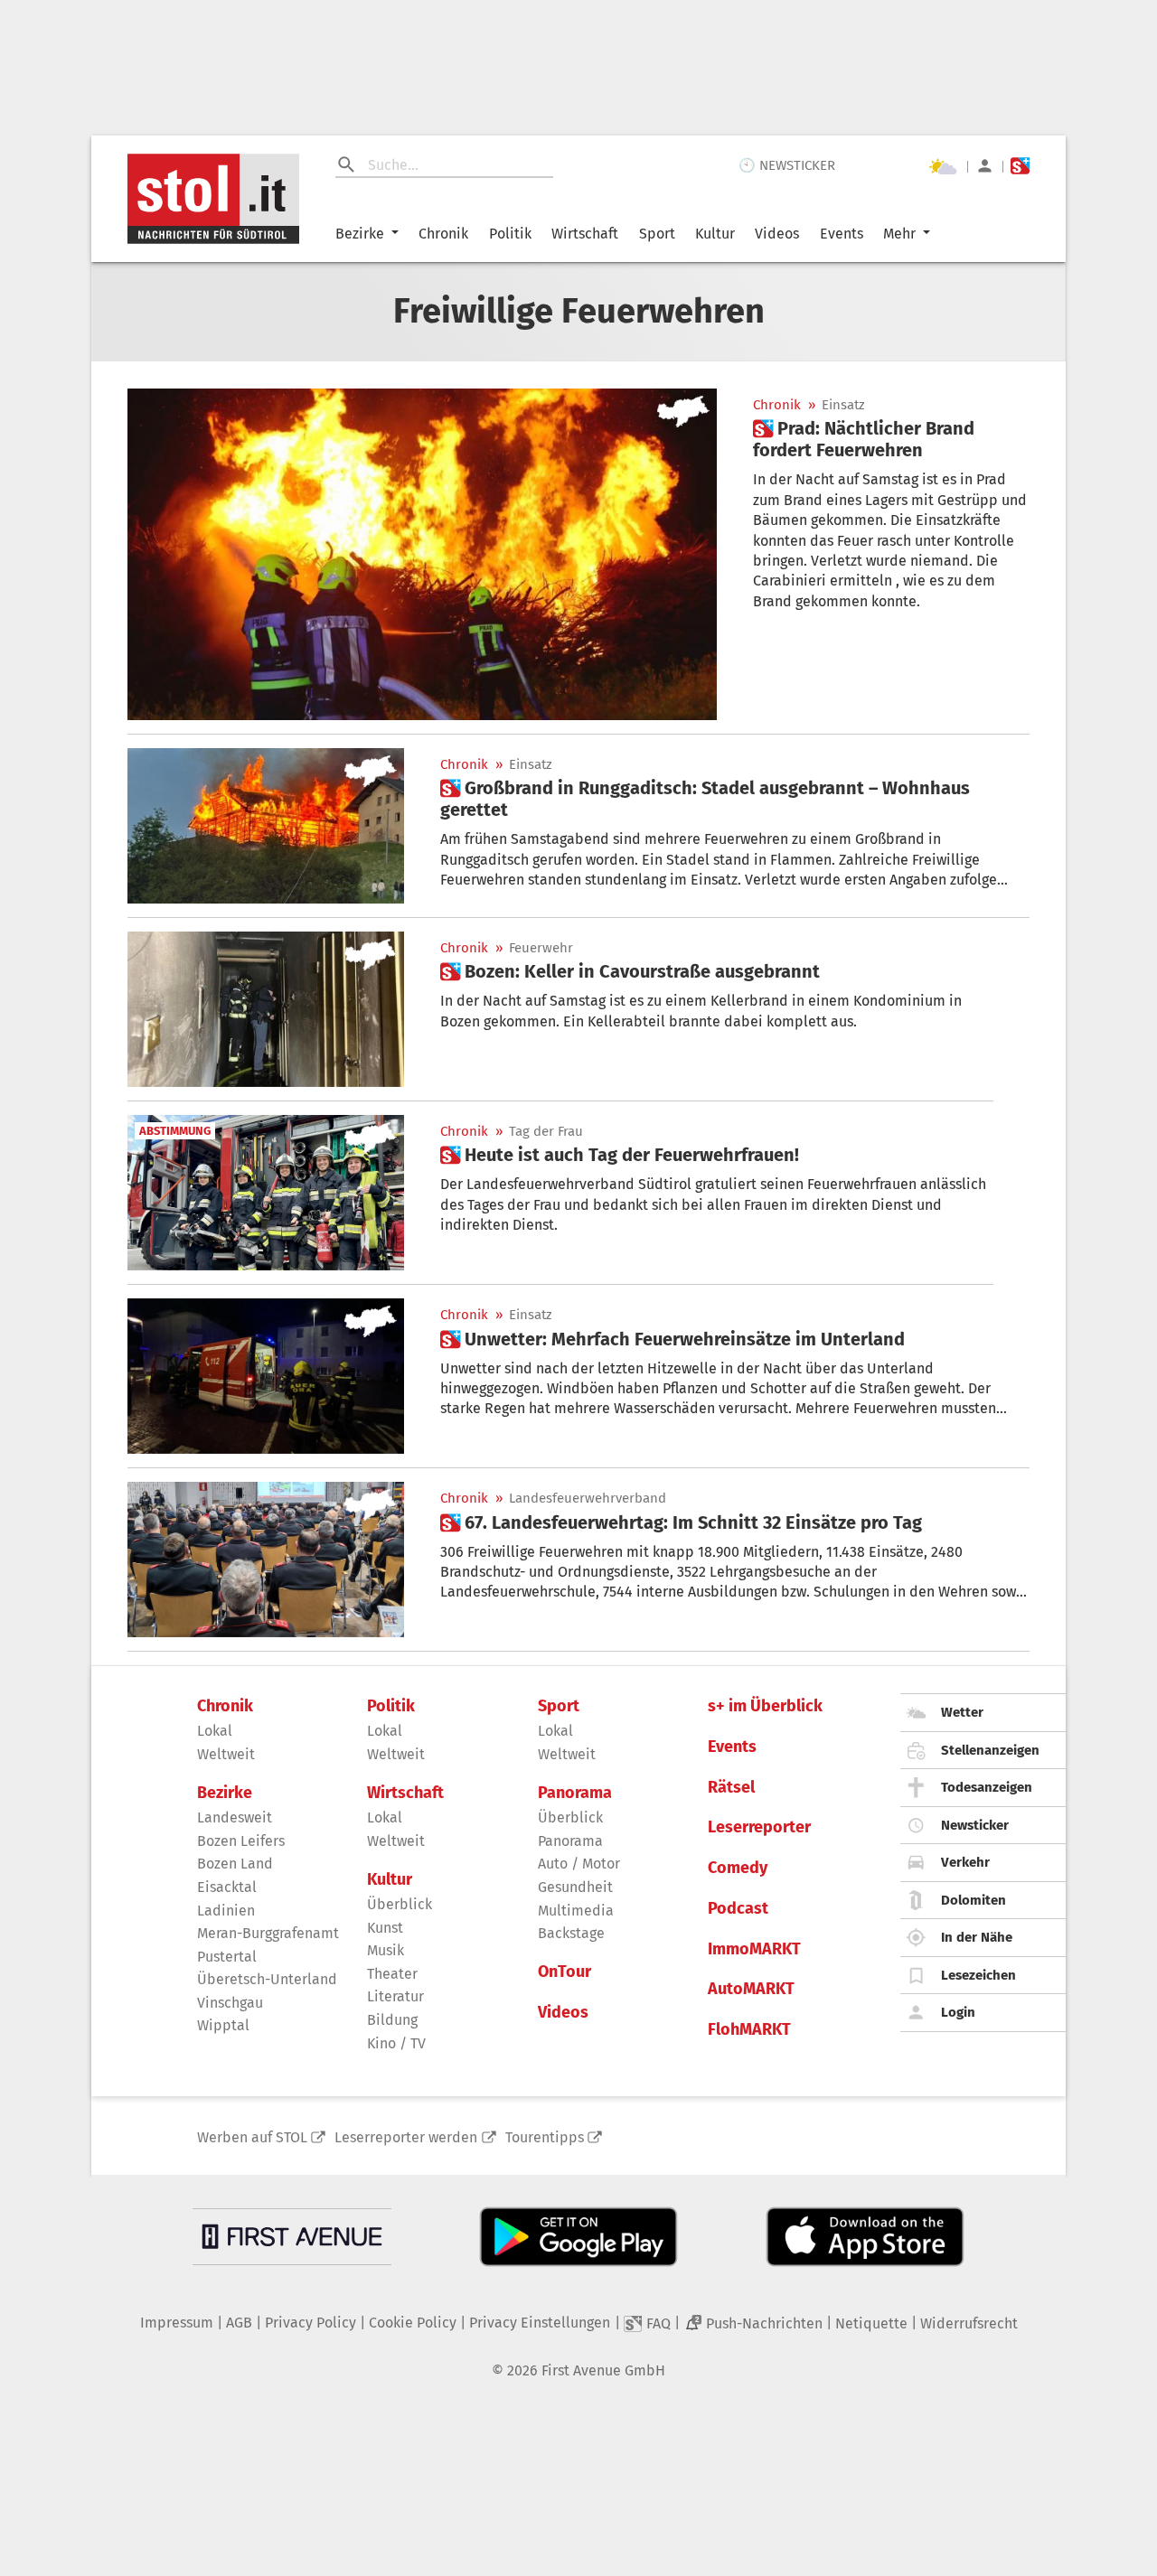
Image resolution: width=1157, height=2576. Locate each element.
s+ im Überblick (765, 1706)
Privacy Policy (310, 2323)
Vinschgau (230, 2003)
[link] (891, 439)
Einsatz (843, 405)
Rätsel (731, 1788)
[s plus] (1020, 166)
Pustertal (227, 1957)
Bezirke (360, 234)
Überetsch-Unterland (267, 1979)
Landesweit (235, 1817)
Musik (386, 1950)
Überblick (400, 1904)
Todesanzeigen (987, 1787)
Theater (392, 1974)
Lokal (215, 1731)
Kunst (385, 1928)
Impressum (177, 2323)
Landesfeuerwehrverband (588, 1499)
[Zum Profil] (985, 166)
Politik (510, 234)
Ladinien (226, 1911)
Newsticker (975, 1825)
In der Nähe (977, 1937)
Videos (777, 234)
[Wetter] (943, 166)
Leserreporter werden (406, 2137)
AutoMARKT (751, 1989)
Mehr (899, 234)
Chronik (443, 234)
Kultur (715, 234)
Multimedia (576, 1911)
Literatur (395, 1996)
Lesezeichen (978, 1975)
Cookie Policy (413, 2323)
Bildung (392, 2020)
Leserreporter (759, 1827)
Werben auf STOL (252, 2137)
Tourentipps (545, 2137)
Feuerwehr (541, 948)
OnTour (564, 1972)
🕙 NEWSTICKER (787, 165)
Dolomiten (974, 1900)
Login (958, 2012)
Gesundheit (575, 1887)
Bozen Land (235, 1864)
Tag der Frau (546, 1132)
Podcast (738, 1909)
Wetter (962, 1712)
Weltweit (226, 1754)
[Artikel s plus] (422, 554)
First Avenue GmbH (603, 2370)
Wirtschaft (585, 234)
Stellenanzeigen (990, 1750)
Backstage (571, 1933)
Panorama (575, 1793)
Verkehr (965, 1862)
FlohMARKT (749, 2030)
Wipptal (223, 2025)
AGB (239, 2323)
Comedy (738, 1868)
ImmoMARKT (754, 1949)
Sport (657, 234)
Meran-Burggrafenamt (268, 1933)
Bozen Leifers (241, 1841)
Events (842, 234)
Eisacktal (227, 1887)
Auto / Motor (579, 1864)
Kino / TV (396, 2043)
